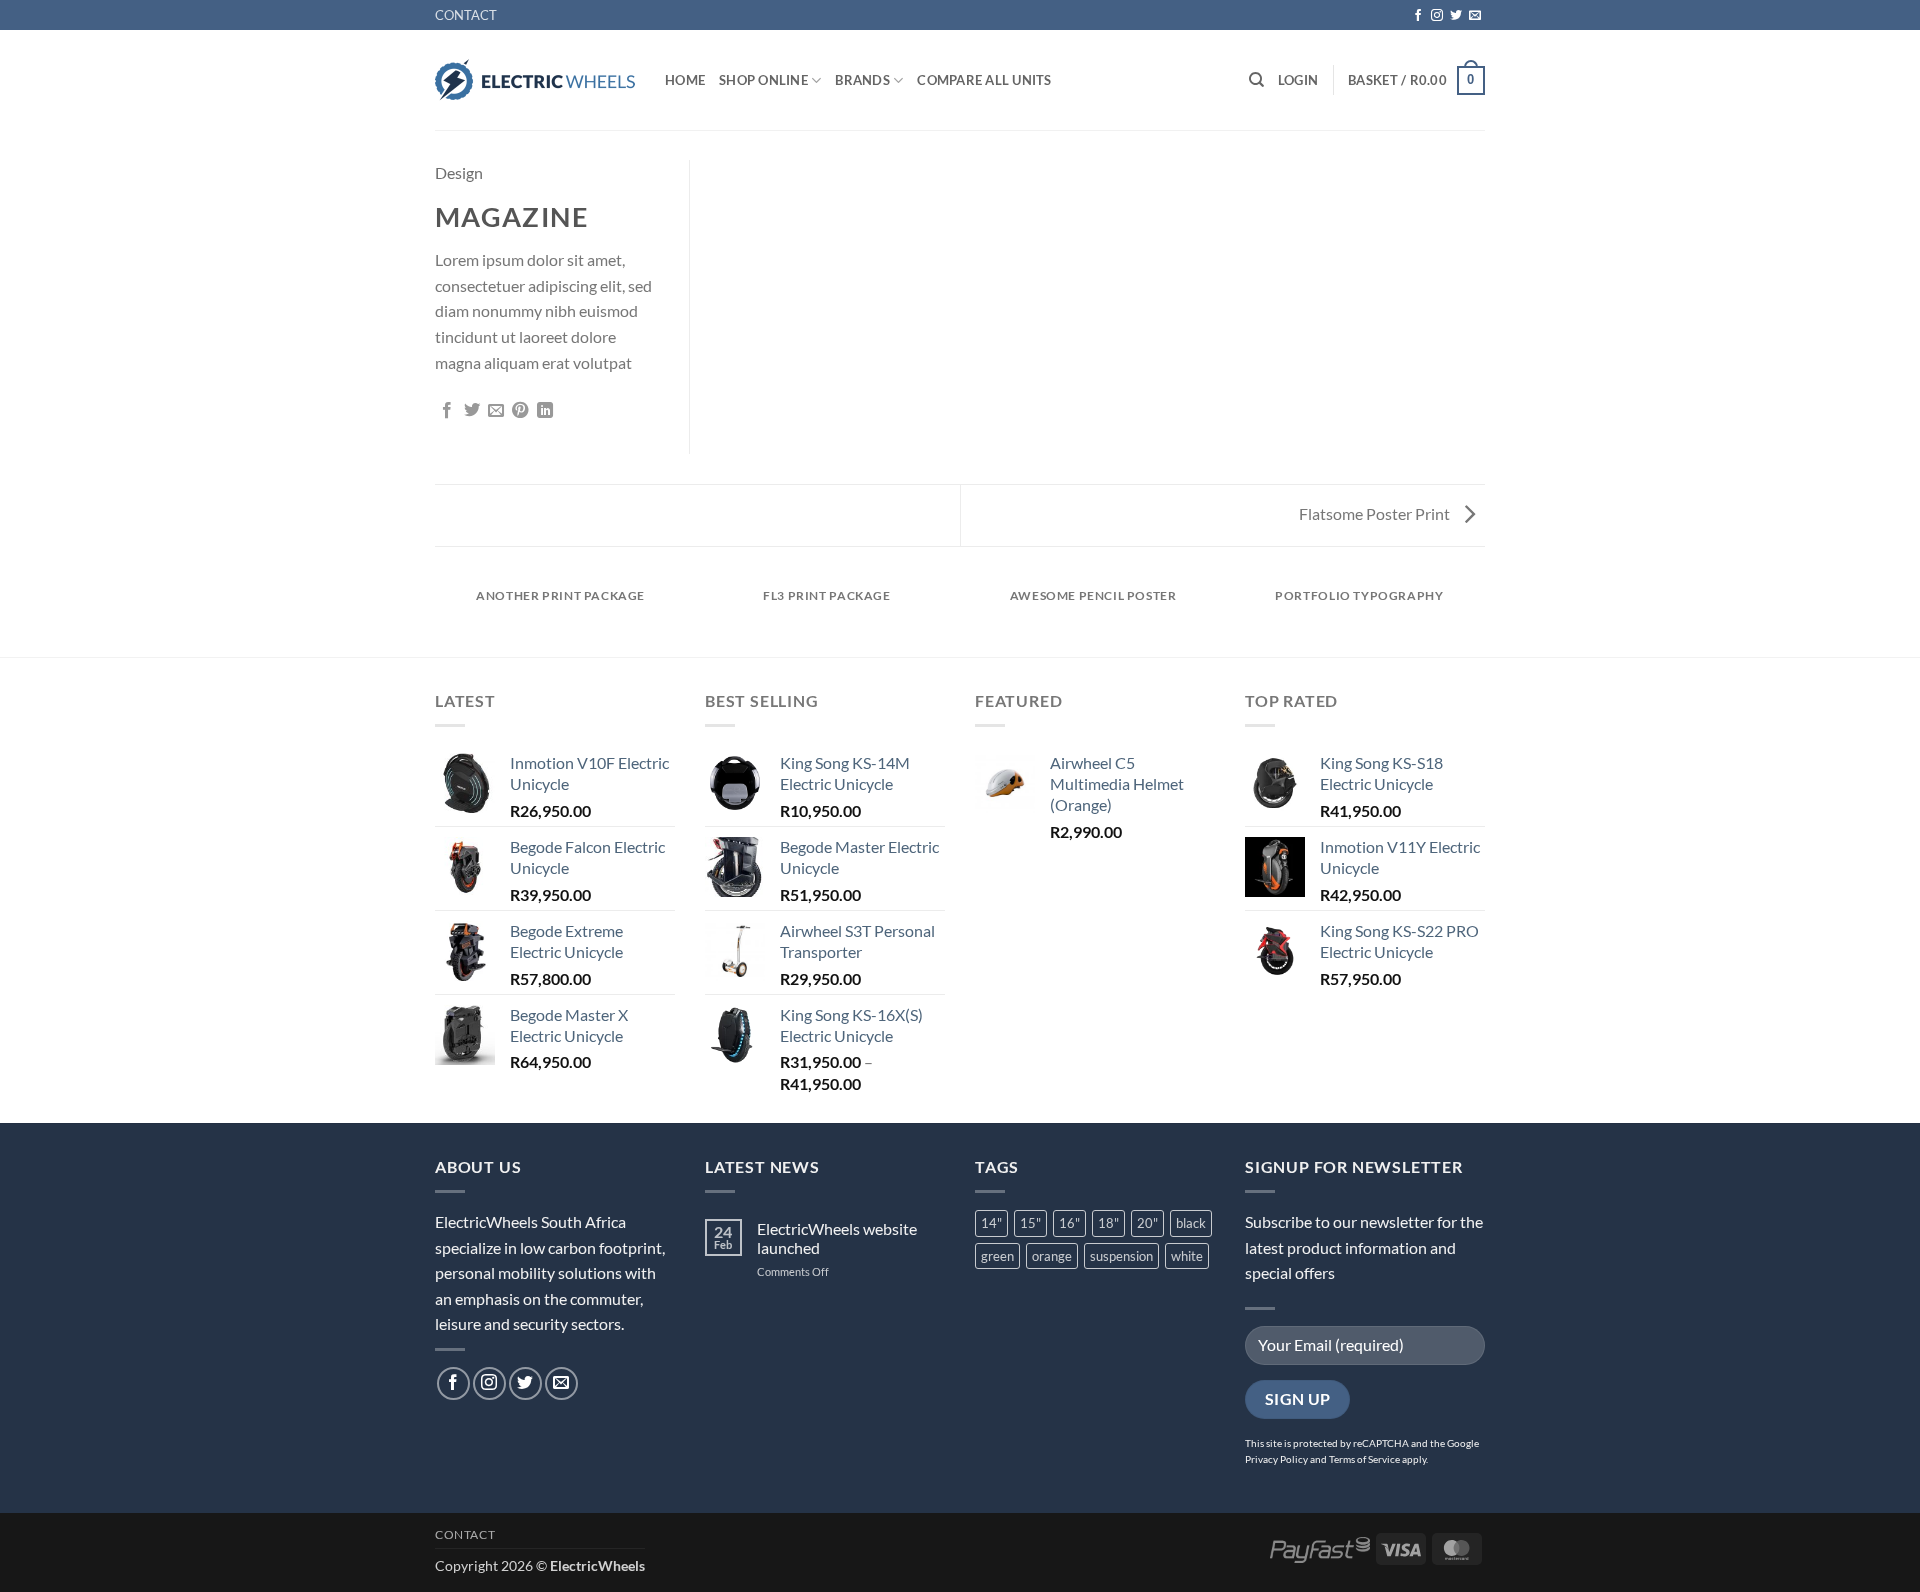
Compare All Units (984, 80)
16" (1069, 1223)
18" (1108, 1223)
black (1191, 1223)
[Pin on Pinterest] (520, 411)
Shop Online (763, 80)
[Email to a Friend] (496, 411)
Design (459, 172)
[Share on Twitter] (472, 411)
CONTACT (466, 15)
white (1187, 1256)
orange (1052, 1256)
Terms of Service (1364, 1459)
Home (685, 80)
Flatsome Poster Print (1376, 513)
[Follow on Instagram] (1437, 16)
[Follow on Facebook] (1418, 16)
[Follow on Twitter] (1456, 16)
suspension (1121, 1256)
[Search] (1256, 80)
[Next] (1482, 615)
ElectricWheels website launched (837, 1238)
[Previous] (439, 615)
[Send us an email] (1475, 16)
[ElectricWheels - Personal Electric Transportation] (535, 80)
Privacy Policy (1276, 1459)
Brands (862, 80)
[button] (1298, 80)
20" (1147, 1223)
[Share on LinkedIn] (545, 411)
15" (1030, 1223)
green (997, 1256)
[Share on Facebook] (447, 411)
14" (991, 1223)
